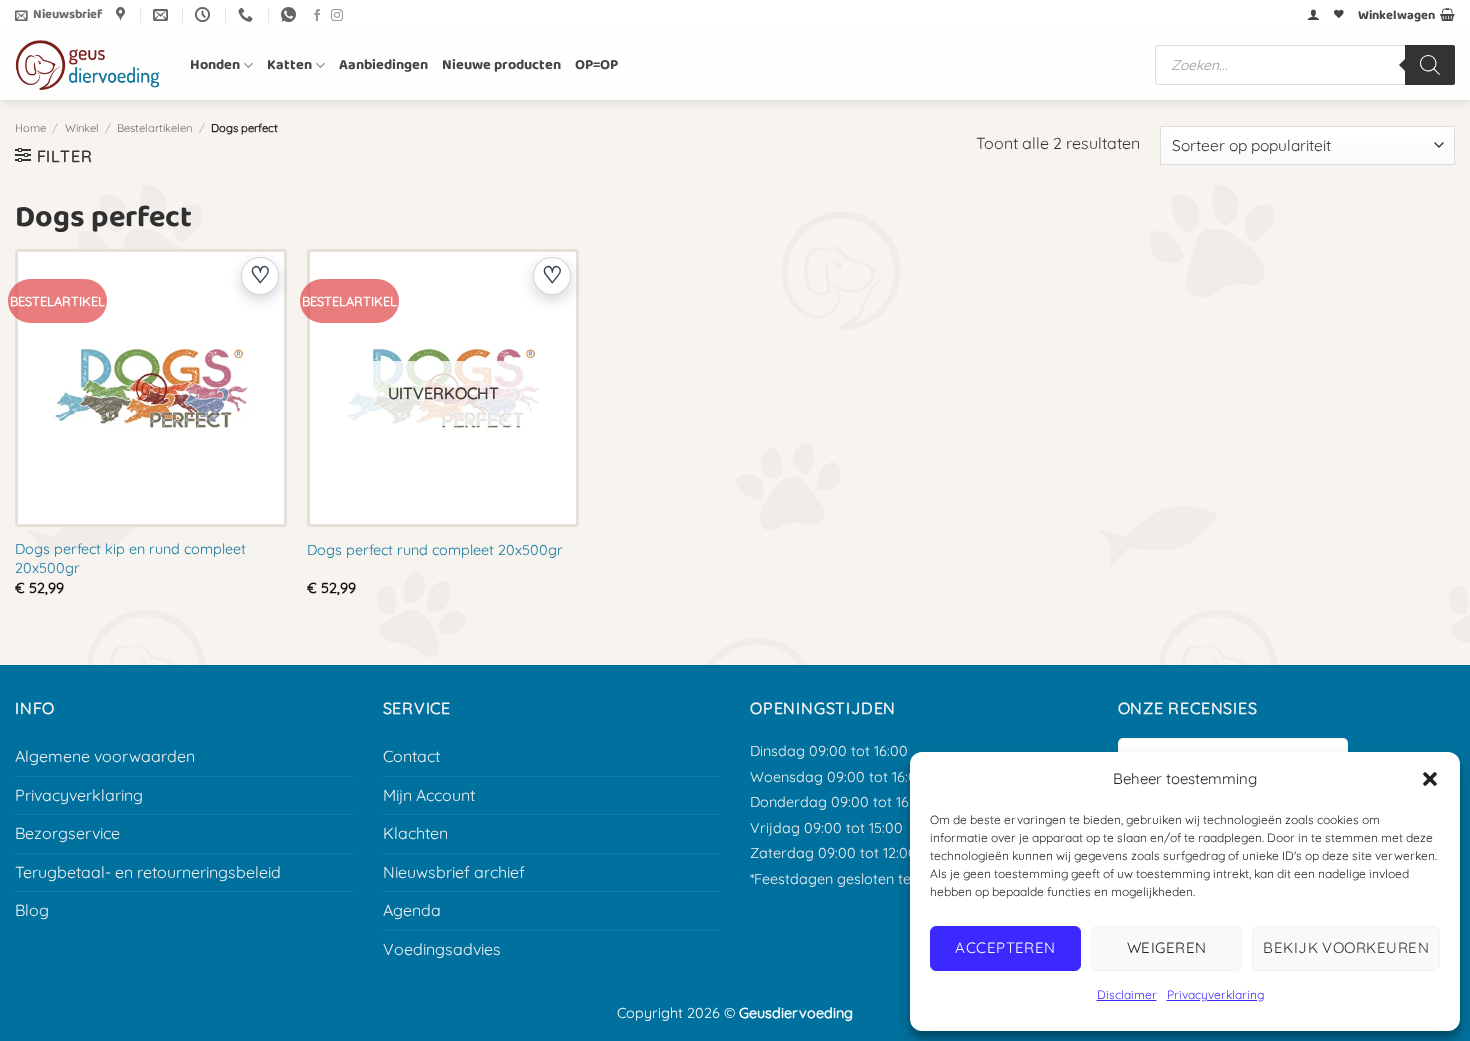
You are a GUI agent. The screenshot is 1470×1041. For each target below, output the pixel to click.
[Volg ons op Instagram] (337, 16)
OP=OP (596, 65)
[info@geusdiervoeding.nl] (163, 15)
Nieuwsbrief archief (454, 872)
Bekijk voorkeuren (1346, 947)
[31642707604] (291, 15)
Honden (215, 65)
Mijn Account (429, 795)
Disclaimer (1127, 994)
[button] (1430, 779)
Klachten (415, 833)
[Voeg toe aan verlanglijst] (260, 276)
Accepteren (1005, 947)
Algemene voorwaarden (105, 756)
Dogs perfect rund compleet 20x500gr (435, 550)
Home (30, 128)
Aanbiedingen (383, 65)
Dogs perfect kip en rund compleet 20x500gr (130, 558)
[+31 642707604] (248, 15)
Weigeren (1167, 947)
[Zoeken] (1430, 65)
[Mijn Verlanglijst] (1339, 15)
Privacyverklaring (1215, 994)
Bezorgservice (67, 833)
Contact (411, 756)
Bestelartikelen (154, 128)
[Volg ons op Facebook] (317, 16)
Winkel (82, 128)
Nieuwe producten (501, 65)
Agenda (412, 910)
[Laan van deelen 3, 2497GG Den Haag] (123, 15)
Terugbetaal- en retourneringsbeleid (148, 872)
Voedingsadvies (442, 949)
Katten (289, 65)
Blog (32, 910)
